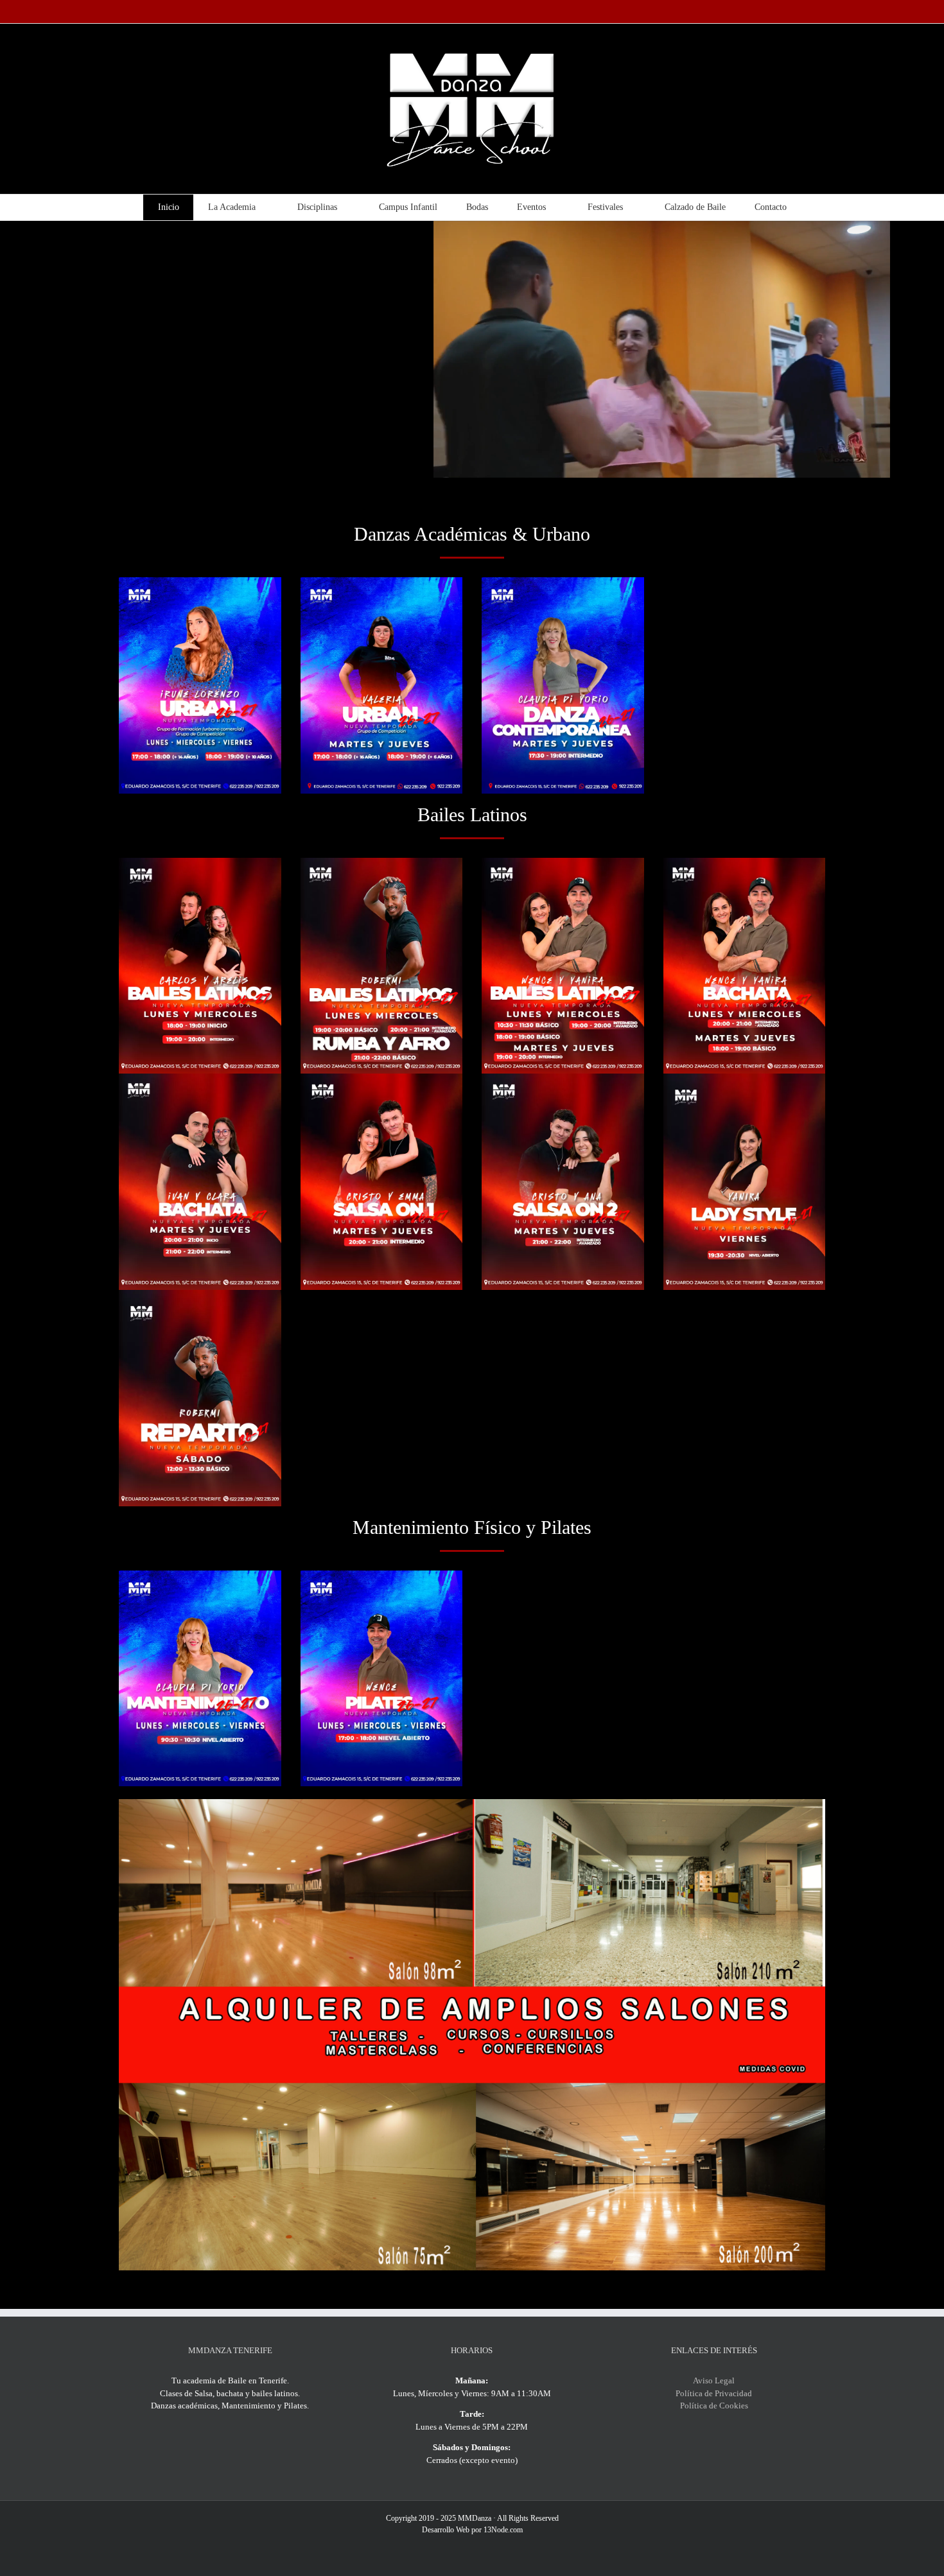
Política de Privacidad (714, 2393)
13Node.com (503, 2530)
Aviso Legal (714, 2380)
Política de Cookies (714, 2406)
